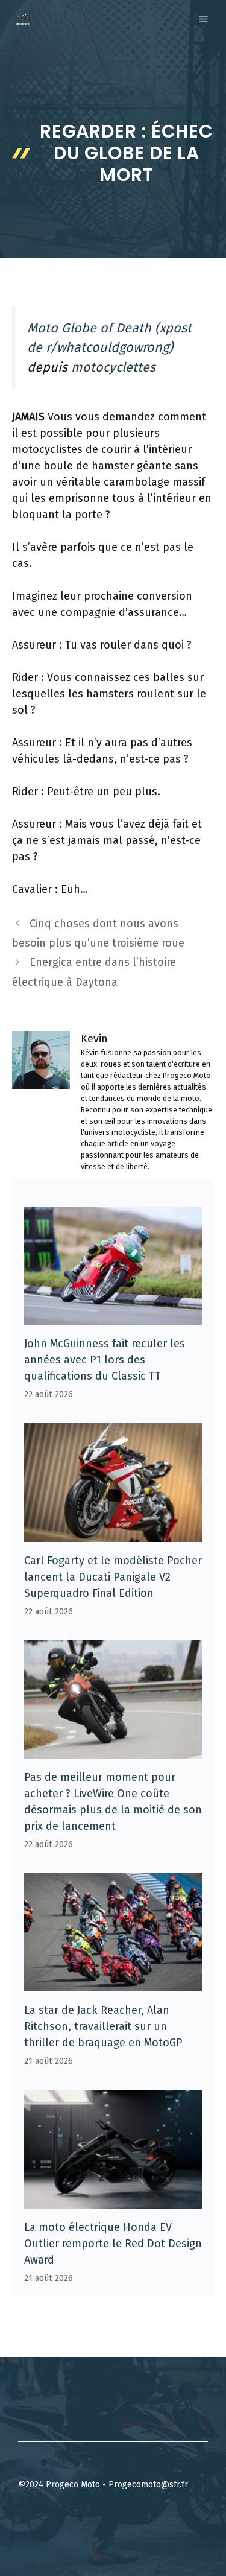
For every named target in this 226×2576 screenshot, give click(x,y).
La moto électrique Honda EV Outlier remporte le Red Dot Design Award (113, 2244)
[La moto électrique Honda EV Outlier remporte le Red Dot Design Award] (113, 2200)
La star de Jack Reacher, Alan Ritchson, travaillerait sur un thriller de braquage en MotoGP (103, 2026)
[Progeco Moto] (23, 19)
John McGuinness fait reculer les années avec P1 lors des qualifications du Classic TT (105, 1360)
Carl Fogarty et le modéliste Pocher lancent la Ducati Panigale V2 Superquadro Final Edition (113, 1577)
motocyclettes (113, 367)
